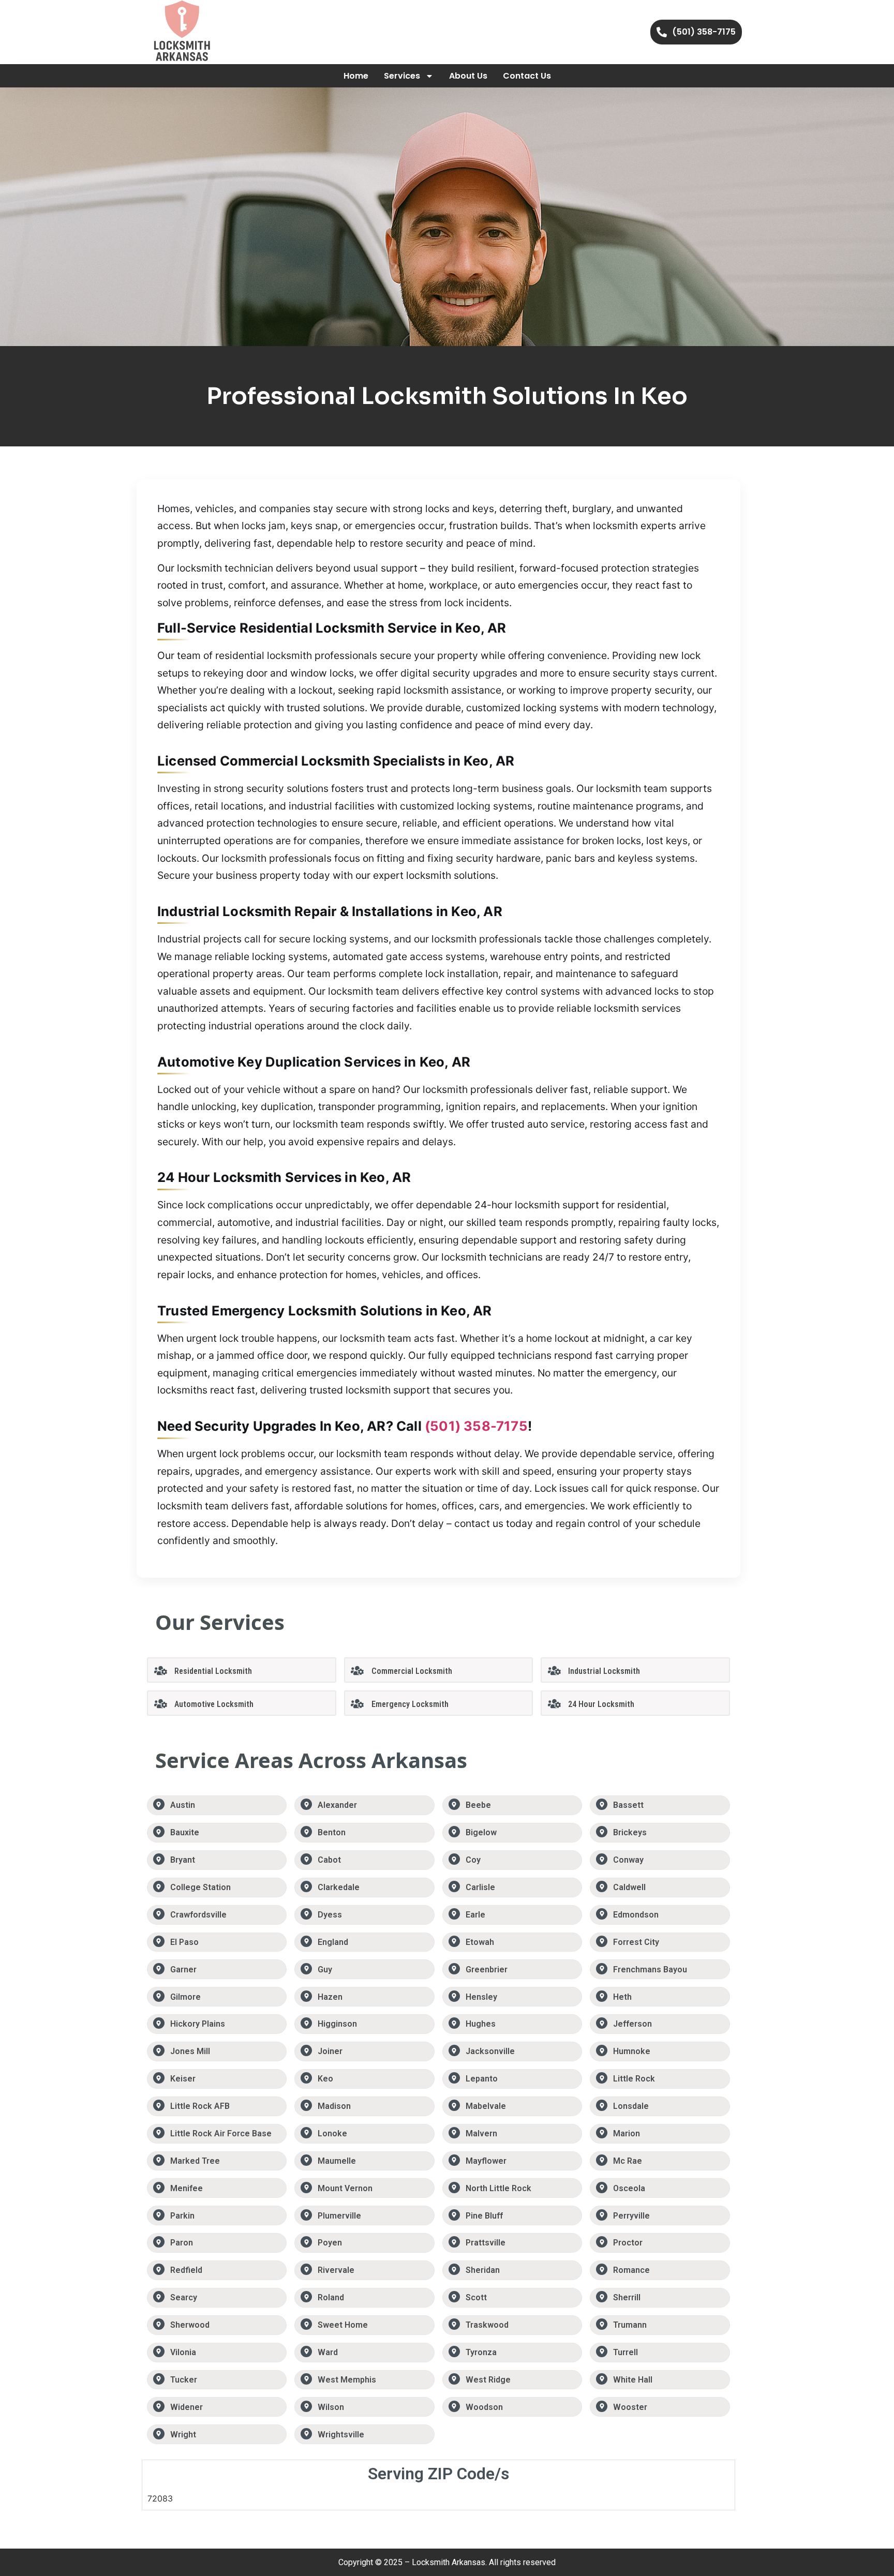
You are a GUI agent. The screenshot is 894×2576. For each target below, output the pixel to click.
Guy (325, 1970)
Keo (325, 2079)
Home (356, 76)
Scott (476, 2297)
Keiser (183, 2079)
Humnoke (632, 2051)
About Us (468, 76)
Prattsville (486, 2243)
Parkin (182, 2216)
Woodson (484, 2407)
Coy (473, 1860)
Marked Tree (195, 2161)
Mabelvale (486, 2106)
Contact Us (527, 76)
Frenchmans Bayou (650, 1970)
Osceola (629, 2188)
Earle (475, 1915)
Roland (331, 2297)
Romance (631, 2270)
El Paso (184, 1942)
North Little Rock (498, 2188)
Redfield (186, 2270)
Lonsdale (631, 2106)
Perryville (631, 2216)
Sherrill (627, 2297)
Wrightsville (341, 2435)
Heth (622, 1997)
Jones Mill (190, 2051)
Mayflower (486, 2161)
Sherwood (190, 2325)
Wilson (331, 2407)
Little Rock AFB (200, 2106)
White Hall (633, 2380)
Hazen (330, 1997)
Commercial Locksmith (412, 1671)
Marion (627, 2133)
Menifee (187, 2188)
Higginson (337, 2024)
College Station (200, 1887)
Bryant (183, 1860)
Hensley (481, 1997)
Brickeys (630, 1832)
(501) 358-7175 (476, 1426)
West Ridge (488, 2380)
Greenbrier (487, 1970)
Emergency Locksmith (410, 1704)
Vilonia (183, 2352)
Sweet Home (343, 2325)
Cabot (329, 1860)
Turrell (625, 2352)
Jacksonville (490, 2051)
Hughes (481, 2024)
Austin (183, 1805)
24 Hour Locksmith (601, 1704)
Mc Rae (628, 2161)
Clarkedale (339, 1887)
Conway (628, 1860)
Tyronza (481, 2352)
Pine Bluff (484, 2216)
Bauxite (185, 1832)
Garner (183, 1970)
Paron (182, 2243)
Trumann (630, 2325)
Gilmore (185, 1997)
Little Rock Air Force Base (221, 2133)
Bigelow (481, 1832)
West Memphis (347, 2380)
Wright (183, 2435)
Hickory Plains (198, 2024)
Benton (332, 1832)
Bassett (628, 1805)
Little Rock (634, 2079)
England (333, 1942)
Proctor (628, 2243)
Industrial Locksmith (604, 1671)
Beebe (478, 1805)
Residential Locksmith (213, 1671)
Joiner (330, 2051)
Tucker (184, 2380)
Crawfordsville (198, 1915)
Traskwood (487, 2325)
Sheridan (483, 2270)
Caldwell (629, 1887)
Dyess (330, 1915)
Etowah (480, 1942)
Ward (328, 2352)
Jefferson (632, 2024)
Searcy (184, 2297)
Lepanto (482, 2079)
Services (402, 76)
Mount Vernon (345, 2188)
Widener (187, 2407)
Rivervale (336, 2270)
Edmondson (636, 1915)
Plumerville (339, 2216)
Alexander (337, 1805)
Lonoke (332, 2133)
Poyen (330, 2243)
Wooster (630, 2407)
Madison (334, 2106)
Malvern (481, 2133)
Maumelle (337, 2161)
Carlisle (480, 1887)
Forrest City (636, 1942)
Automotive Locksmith (214, 1704)
